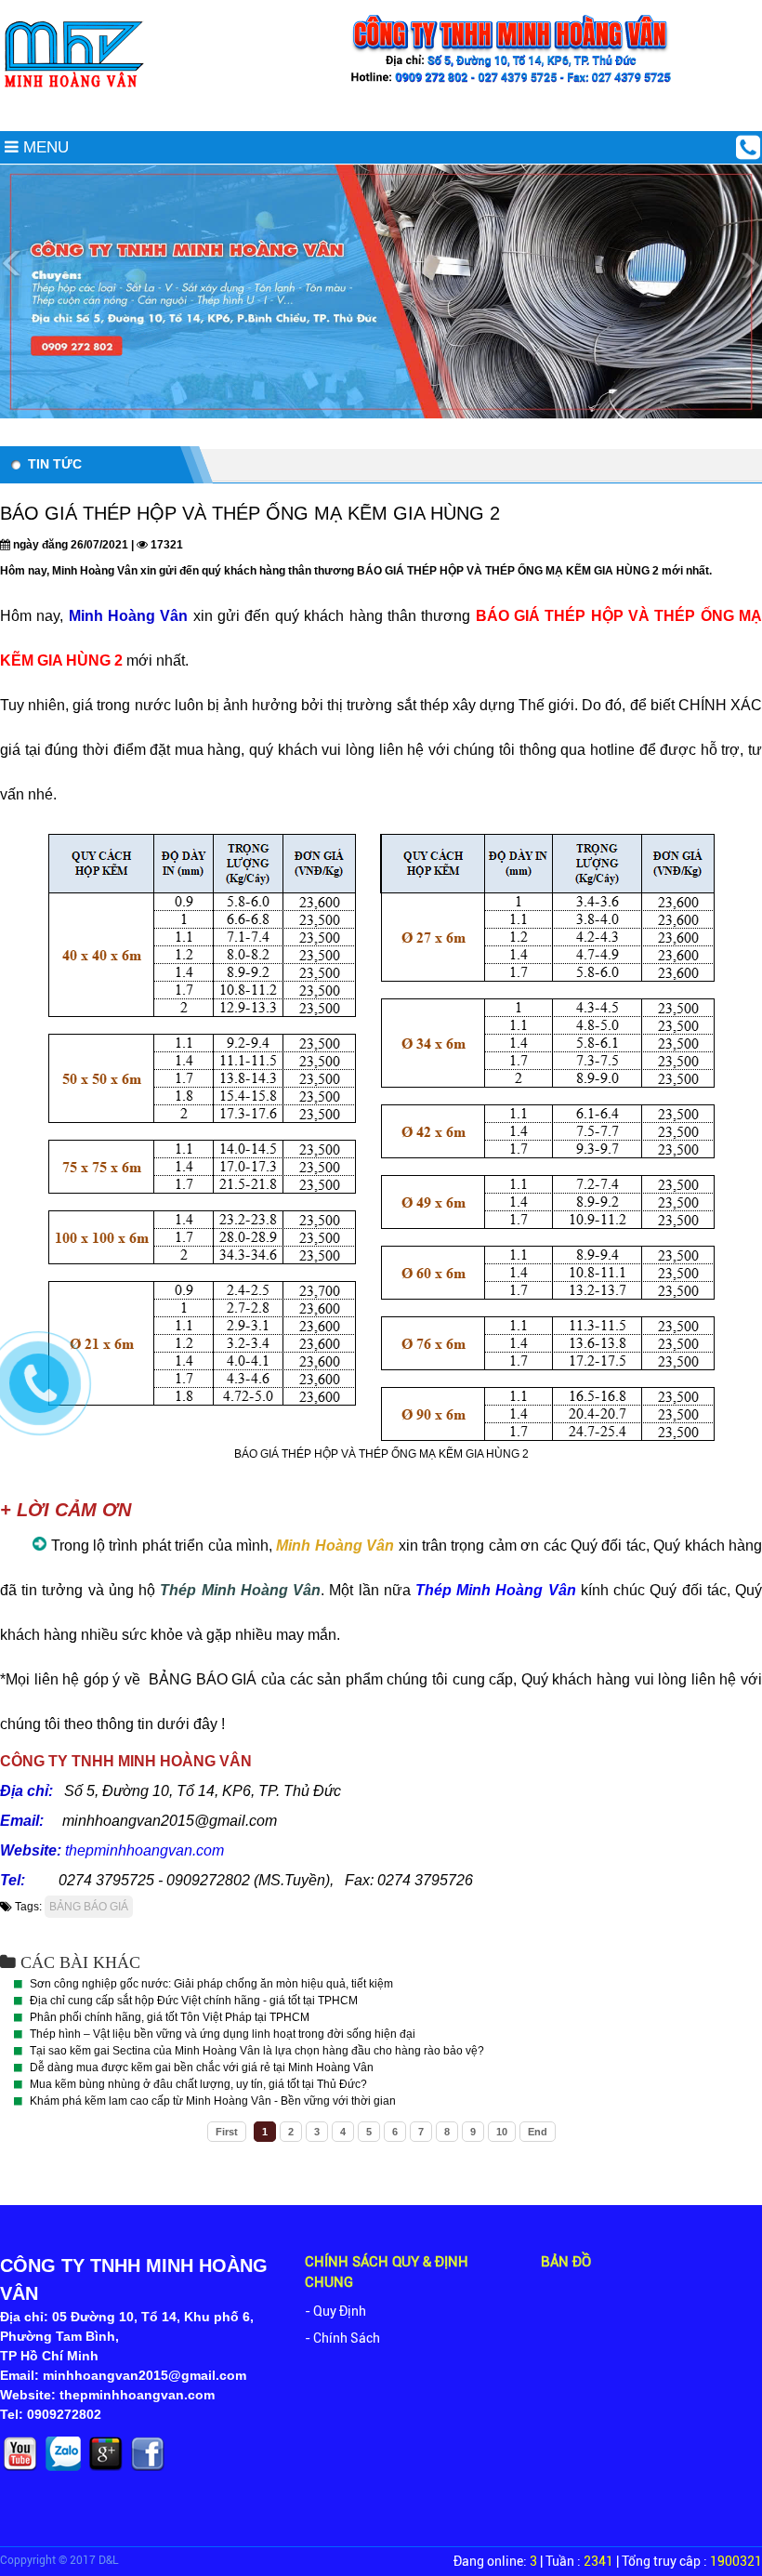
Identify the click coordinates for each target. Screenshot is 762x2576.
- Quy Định (335, 2311)
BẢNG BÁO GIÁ (89, 1907)
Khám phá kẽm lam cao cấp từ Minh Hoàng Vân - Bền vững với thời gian (213, 2101)
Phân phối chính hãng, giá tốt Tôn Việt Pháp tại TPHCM (170, 2017)
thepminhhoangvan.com (145, 1850)
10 (502, 2132)
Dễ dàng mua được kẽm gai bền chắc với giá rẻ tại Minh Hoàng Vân (202, 2067)
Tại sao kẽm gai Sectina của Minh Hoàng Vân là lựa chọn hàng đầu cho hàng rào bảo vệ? (257, 2051)
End (538, 2132)
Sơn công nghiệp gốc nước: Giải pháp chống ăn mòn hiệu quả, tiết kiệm (211, 1984)
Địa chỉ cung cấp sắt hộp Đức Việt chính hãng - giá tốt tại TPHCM (194, 2001)
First (227, 2132)
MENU (44, 147)
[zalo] (65, 2470)
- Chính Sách (342, 2338)
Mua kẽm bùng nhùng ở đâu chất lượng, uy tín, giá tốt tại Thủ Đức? (198, 2084)
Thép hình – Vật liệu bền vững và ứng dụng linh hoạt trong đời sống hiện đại (223, 2034)
